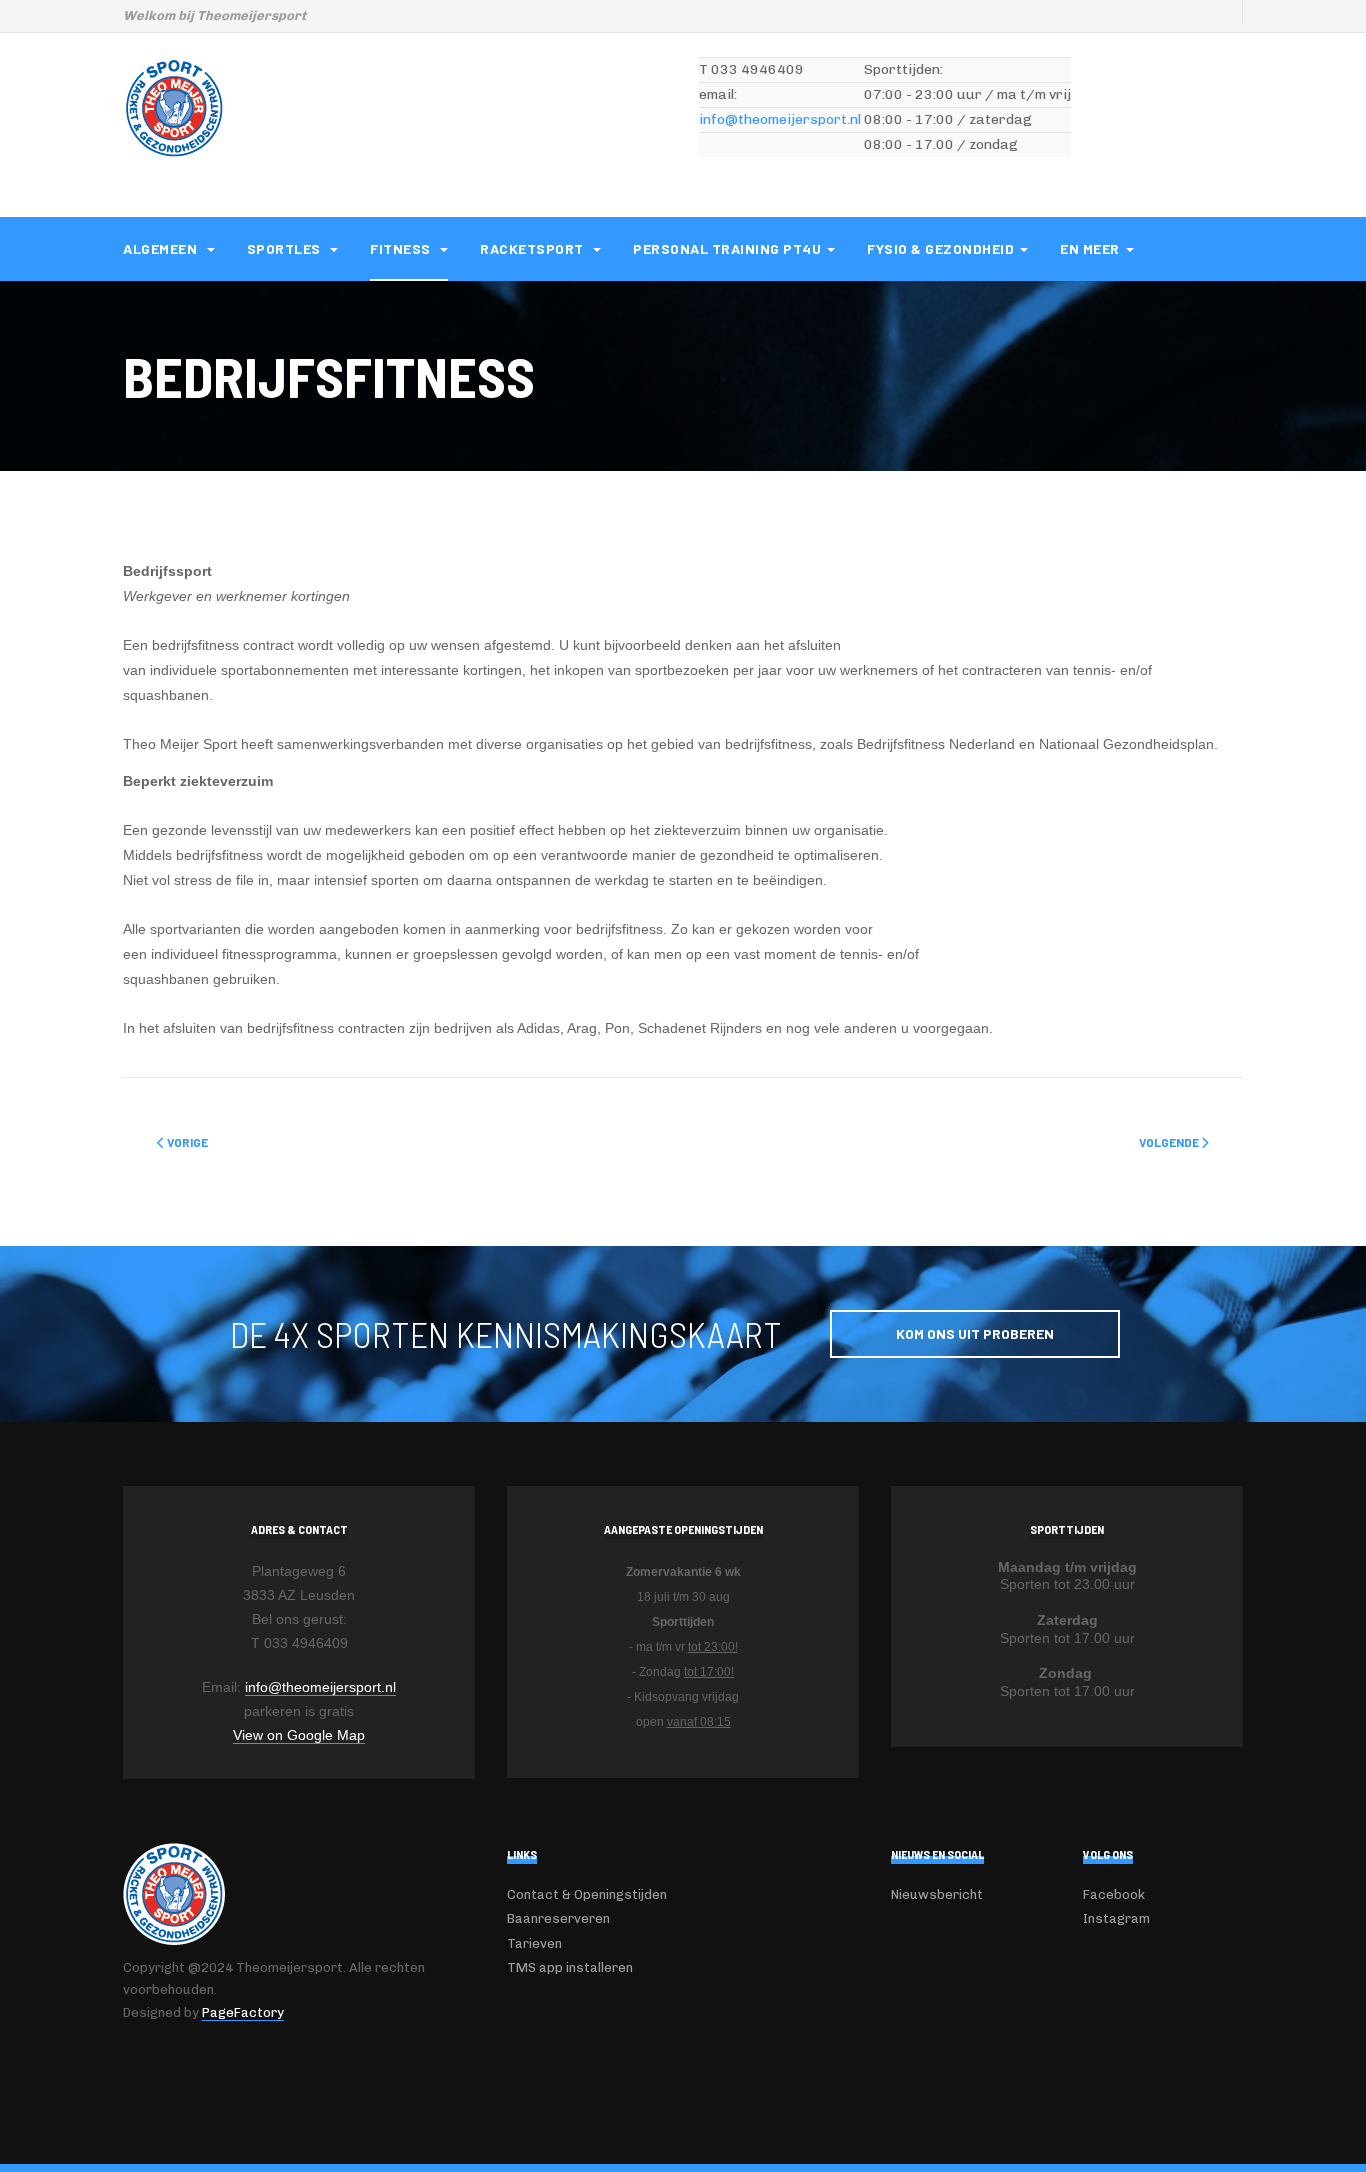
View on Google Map (299, 1735)
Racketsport (533, 248)
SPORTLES (286, 248)
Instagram (1116, 1918)
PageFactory (243, 2012)
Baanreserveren (558, 1918)
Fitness (402, 248)
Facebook (1114, 1894)
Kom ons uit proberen (975, 1333)
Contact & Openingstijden (587, 1894)
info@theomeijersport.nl (780, 119)
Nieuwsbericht (937, 1894)
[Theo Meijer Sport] (174, 108)
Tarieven (534, 1943)
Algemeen (162, 248)
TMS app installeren (570, 1967)
